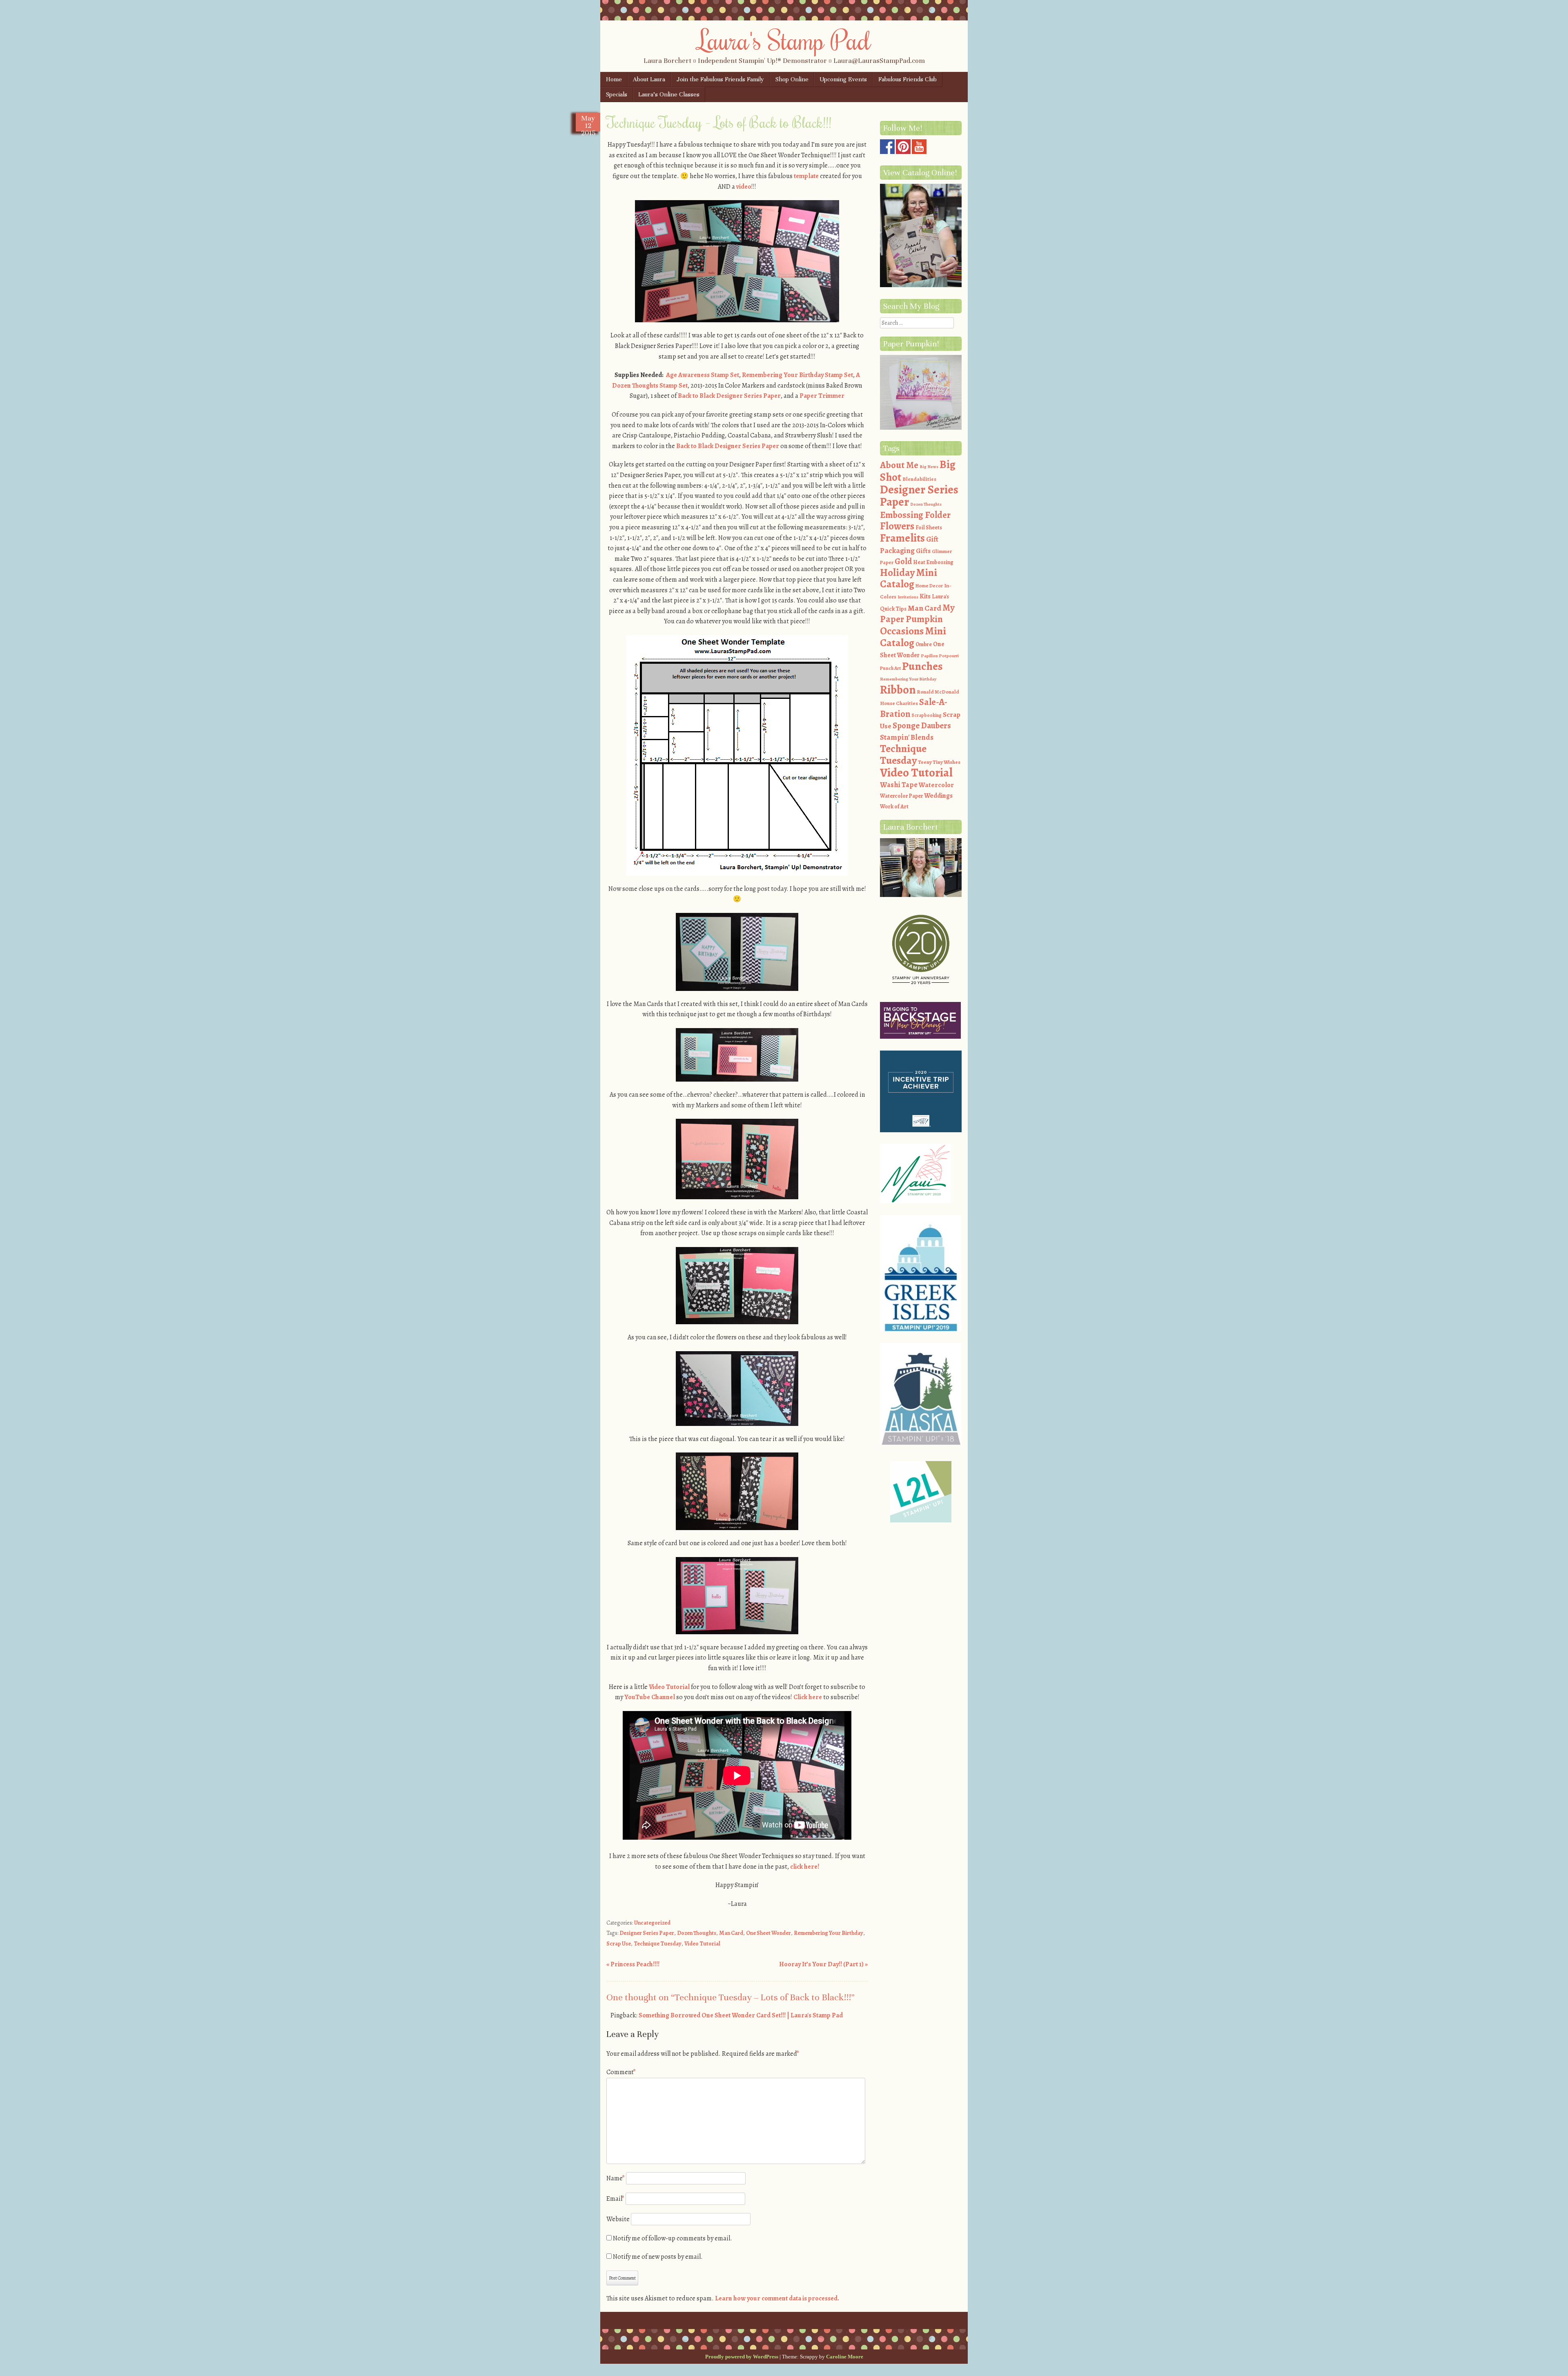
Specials (617, 94)
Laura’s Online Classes (669, 94)
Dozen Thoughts (697, 1933)
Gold (903, 561)
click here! (805, 1867)
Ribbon (898, 690)
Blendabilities (919, 479)
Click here (808, 1697)
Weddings (938, 796)
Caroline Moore (845, 2357)
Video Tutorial (669, 1687)
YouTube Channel (650, 1697)
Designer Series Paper (647, 1933)
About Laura (649, 79)
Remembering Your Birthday (829, 1933)
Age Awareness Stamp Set (703, 375)
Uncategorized (652, 1923)
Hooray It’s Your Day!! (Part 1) (823, 1964)
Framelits (902, 538)
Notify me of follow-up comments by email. (673, 2238)
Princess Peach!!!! (633, 1964)
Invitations (908, 597)
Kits (925, 596)
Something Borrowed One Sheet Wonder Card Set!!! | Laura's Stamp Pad (741, 2015)
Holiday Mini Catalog (909, 579)
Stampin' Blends (907, 737)
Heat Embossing (933, 562)
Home (614, 79)
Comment (621, 2072)
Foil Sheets (929, 528)
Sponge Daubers (922, 725)
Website (618, 2219)
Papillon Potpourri (940, 656)
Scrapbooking (927, 715)
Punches (922, 666)
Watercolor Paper (901, 796)
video (743, 187)
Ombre (924, 644)
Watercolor (936, 785)
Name (616, 2178)
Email (615, 2199)
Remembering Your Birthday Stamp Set (797, 375)
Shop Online (792, 79)
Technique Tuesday (658, 1944)
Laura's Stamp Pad (784, 40)
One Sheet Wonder (768, 1933)
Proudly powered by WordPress (742, 2357)
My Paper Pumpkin (917, 614)
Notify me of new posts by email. (658, 2257)
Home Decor (929, 586)
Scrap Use (619, 1944)
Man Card (731, 1933)
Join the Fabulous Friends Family (720, 79)
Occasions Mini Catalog (913, 637)
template (806, 176)
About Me (899, 465)
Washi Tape (899, 785)
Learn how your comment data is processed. (777, 2298)
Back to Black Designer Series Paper (729, 396)
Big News (929, 467)
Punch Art (890, 668)
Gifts (923, 551)
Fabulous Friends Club (908, 79)
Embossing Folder (915, 515)
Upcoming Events (843, 79)
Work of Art (894, 807)
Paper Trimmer (822, 396)
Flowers (897, 526)
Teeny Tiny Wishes (939, 762)
